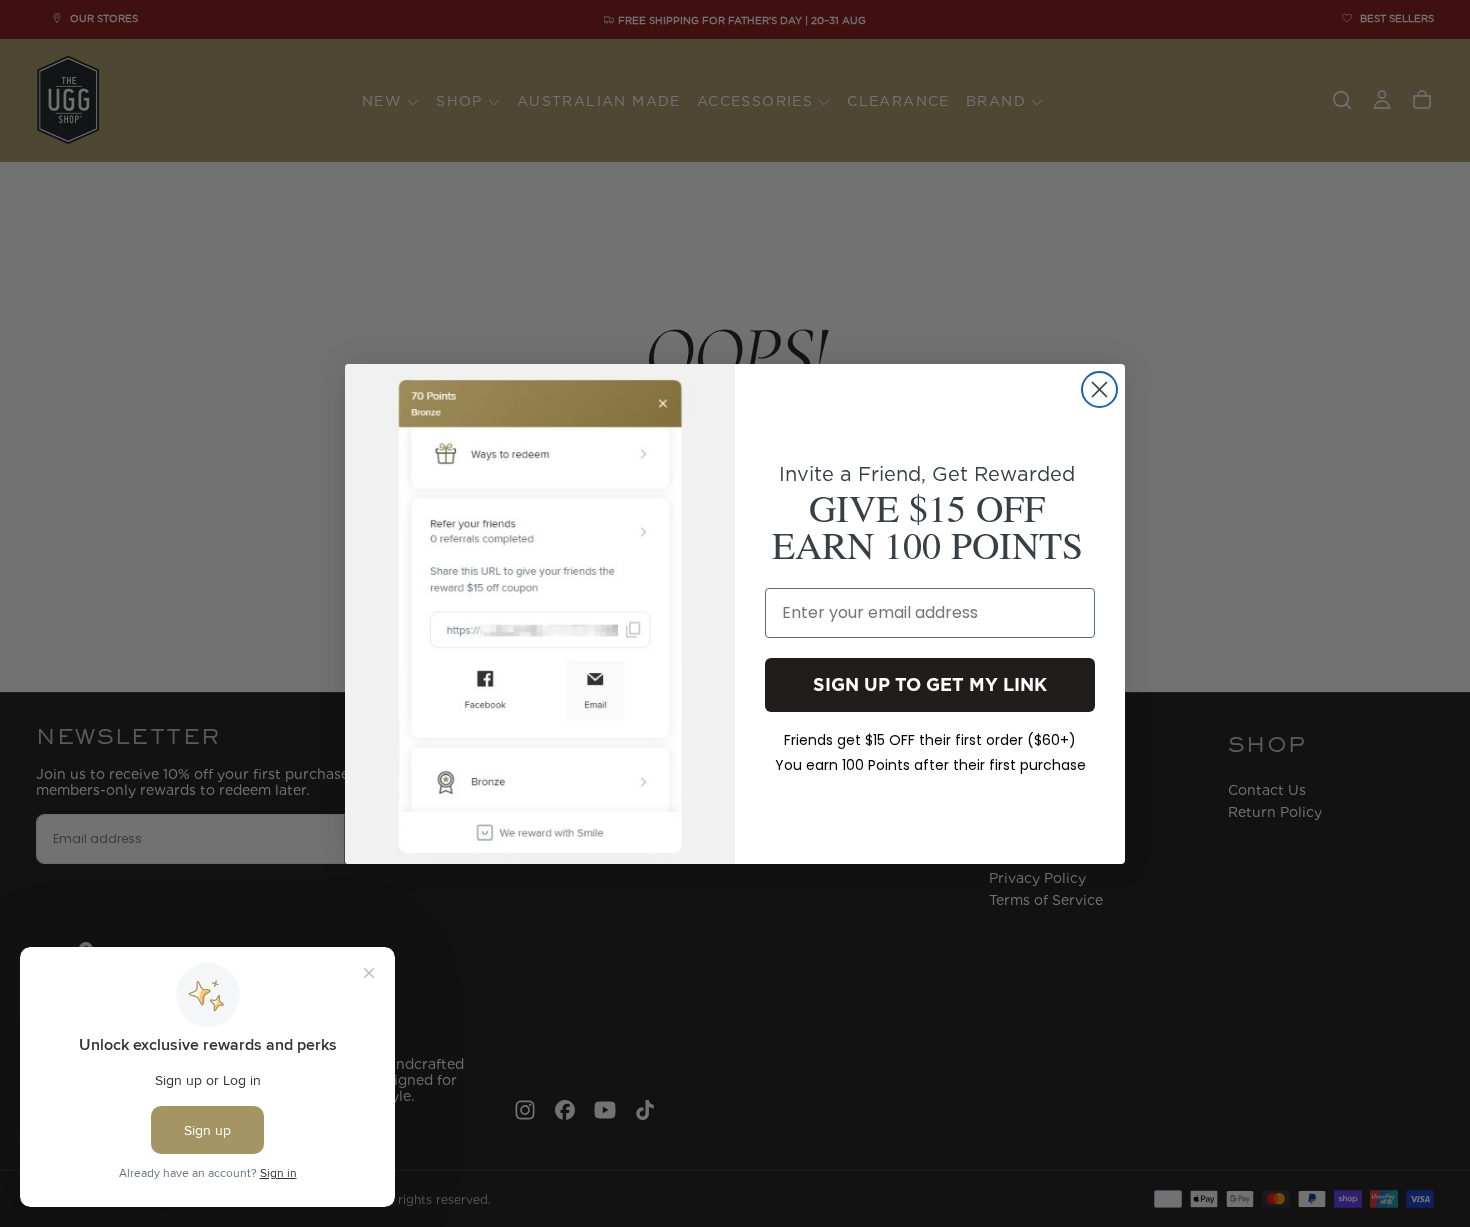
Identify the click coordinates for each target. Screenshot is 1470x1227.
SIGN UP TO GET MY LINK (930, 683)
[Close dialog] (1099, 389)
